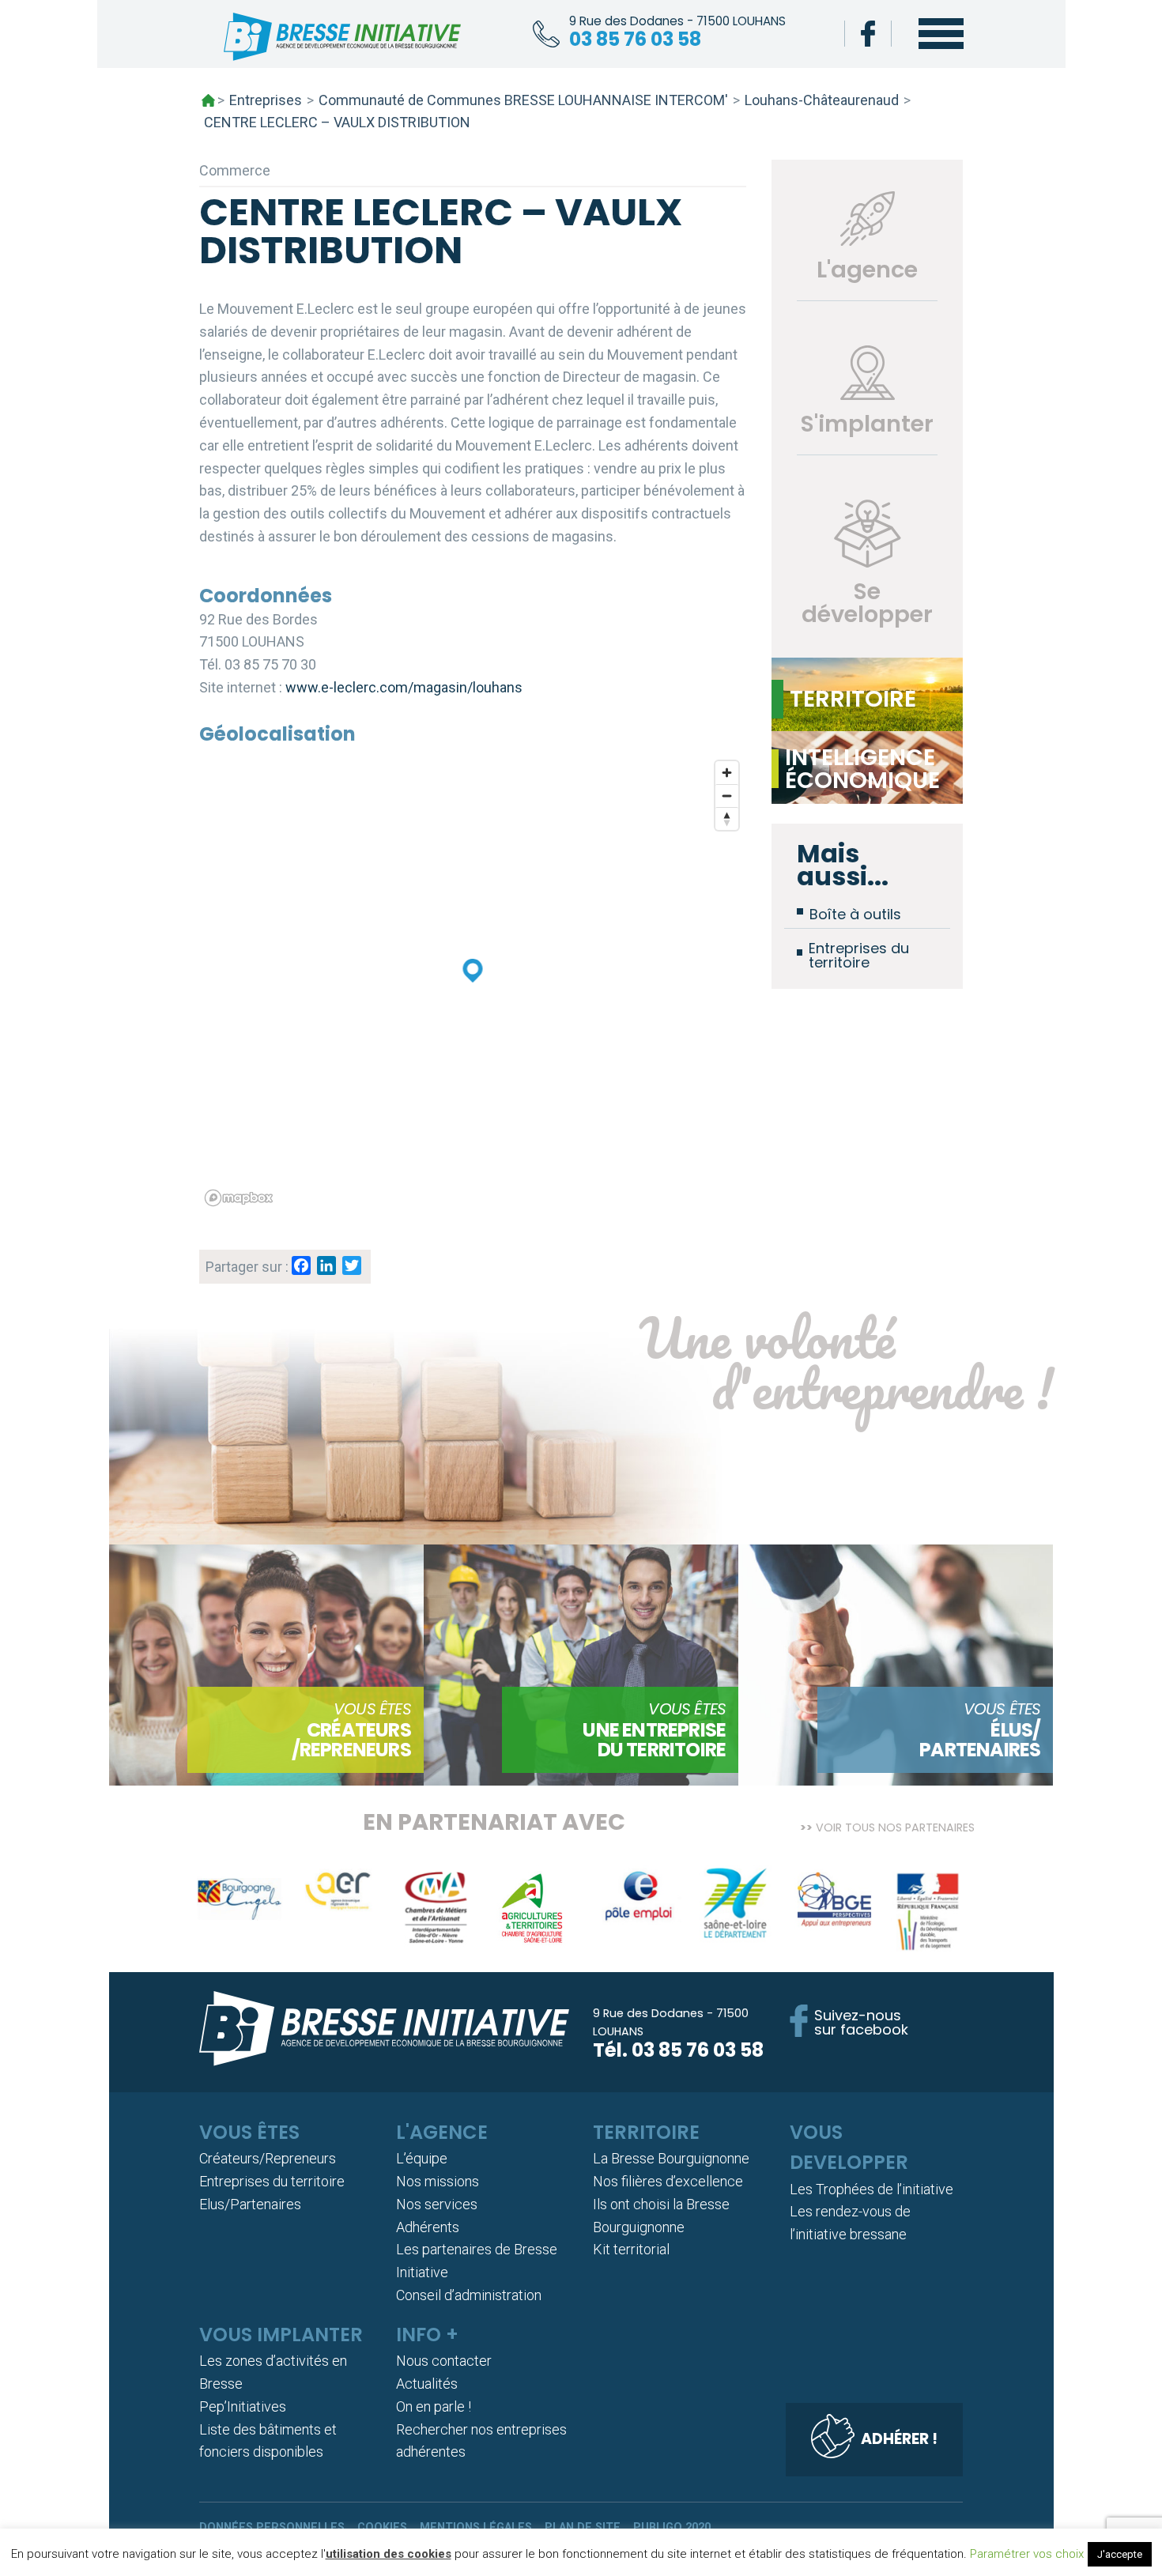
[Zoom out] (727, 796)
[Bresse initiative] (342, 40)
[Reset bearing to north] (727, 818)
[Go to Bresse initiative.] (208, 100)
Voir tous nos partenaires (895, 1826)
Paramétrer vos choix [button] (1027, 2554)
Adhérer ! (899, 2439)
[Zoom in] (727, 773)
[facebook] (868, 34)
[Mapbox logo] (239, 1198)
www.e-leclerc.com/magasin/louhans (404, 687)
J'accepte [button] (1120, 2554)
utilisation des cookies (389, 2554)
